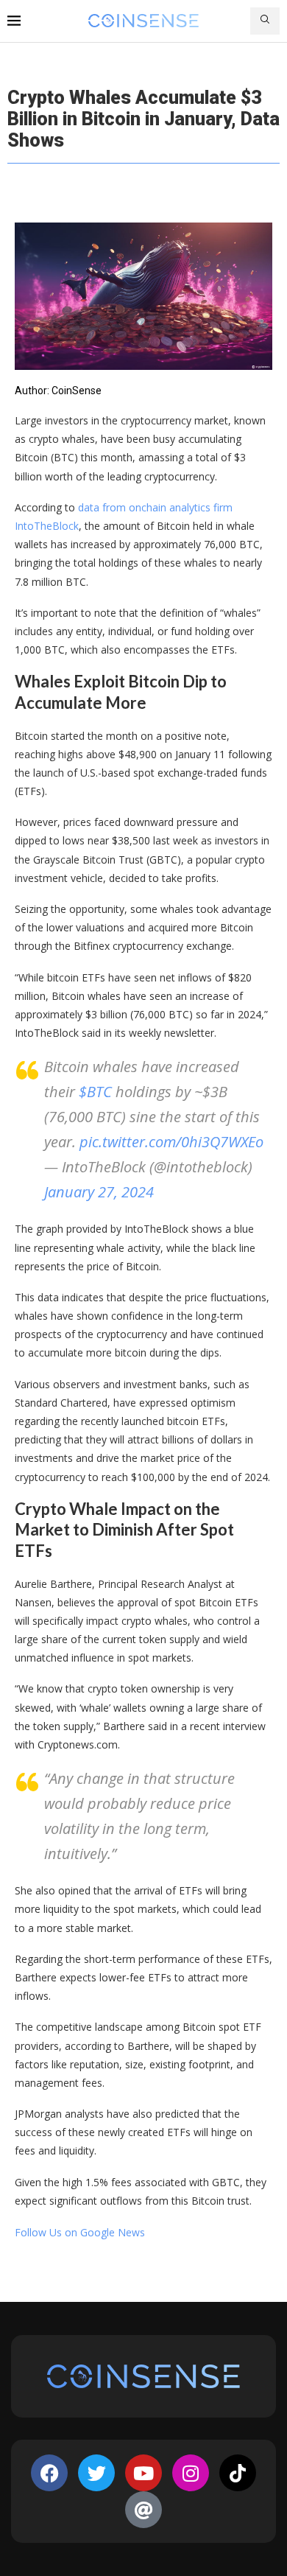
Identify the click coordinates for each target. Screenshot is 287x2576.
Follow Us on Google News (80, 2232)
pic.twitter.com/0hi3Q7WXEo (171, 1142)
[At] (143, 2510)
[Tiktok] (238, 2473)
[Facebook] (49, 2473)
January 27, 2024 (99, 1192)
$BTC (95, 1092)
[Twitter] (96, 2473)
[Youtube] (143, 2473)
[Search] (265, 21)
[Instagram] (191, 2473)
